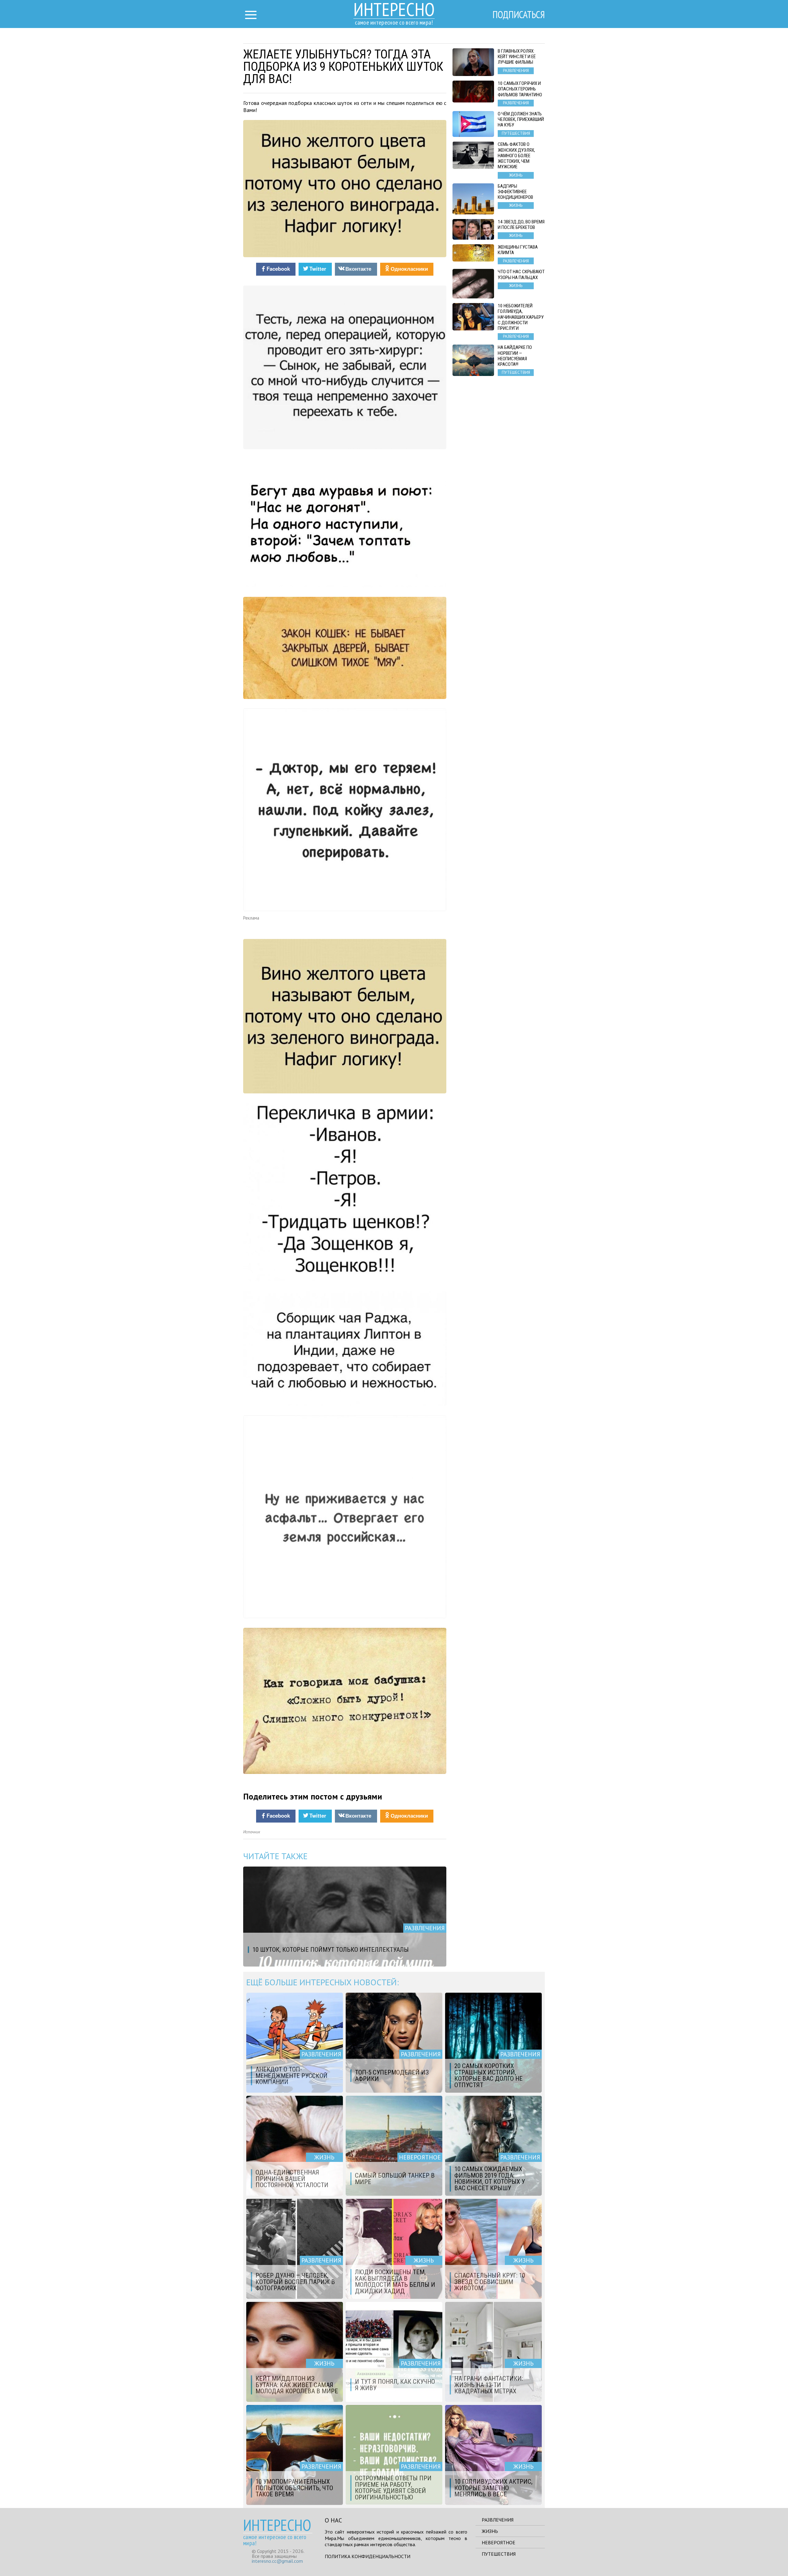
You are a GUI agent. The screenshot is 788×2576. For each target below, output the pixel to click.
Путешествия (499, 2554)
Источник (252, 1832)
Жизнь (490, 2531)
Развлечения (498, 2520)
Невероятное (499, 2542)
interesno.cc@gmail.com (277, 2561)
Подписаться (519, 14)
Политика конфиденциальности (368, 2556)
